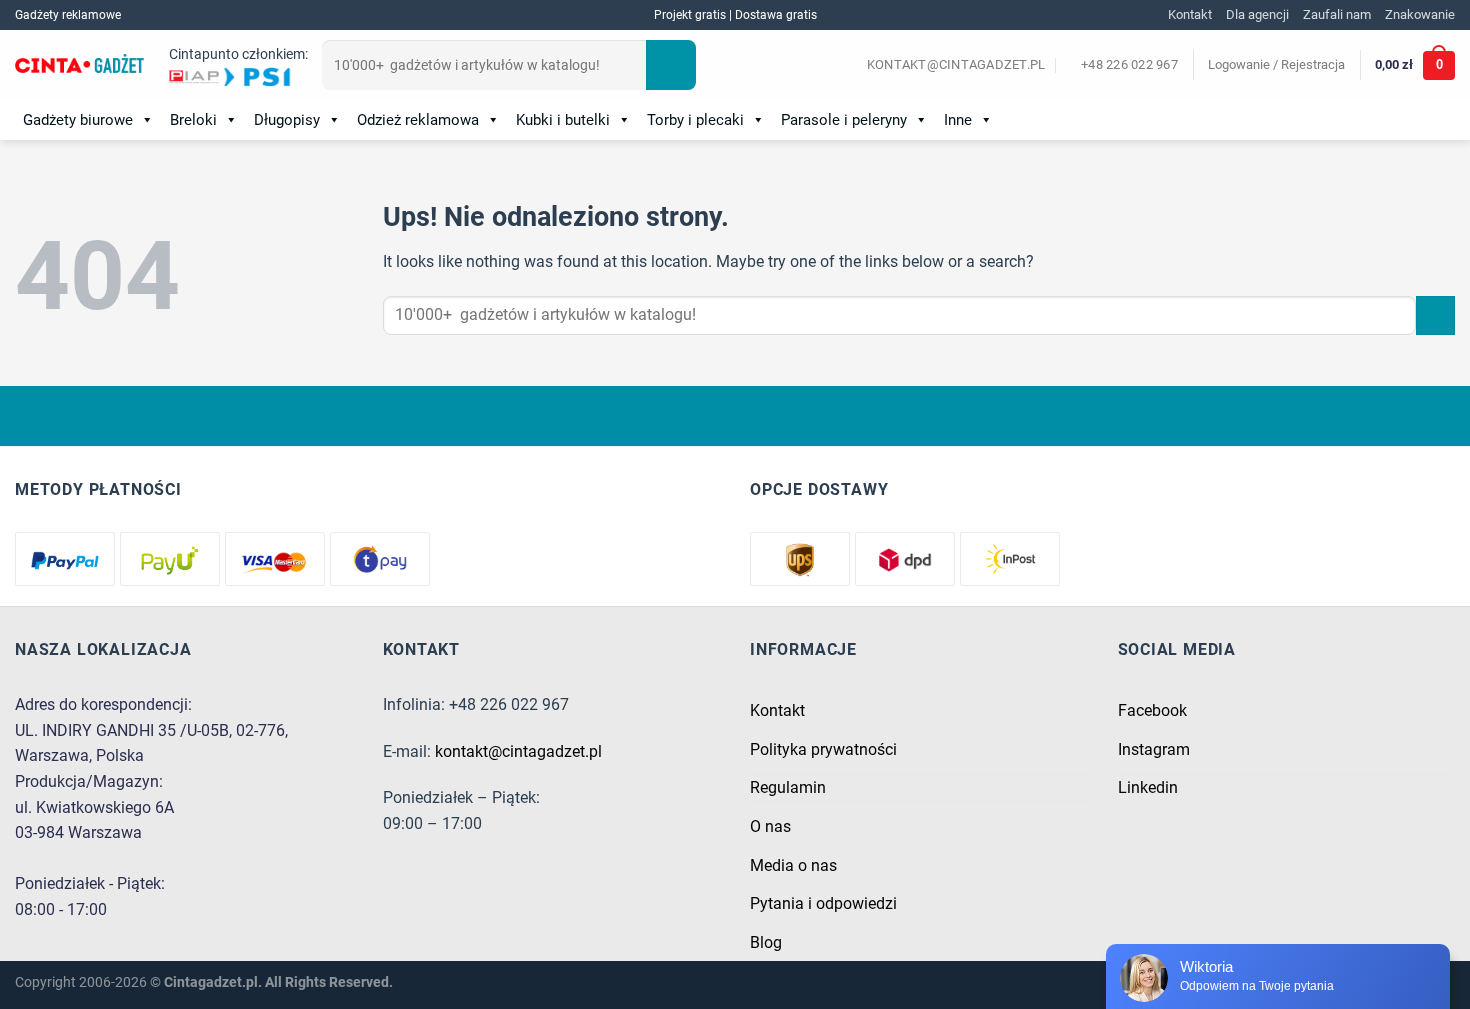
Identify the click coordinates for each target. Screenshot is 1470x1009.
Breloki (193, 120)
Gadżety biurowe (78, 120)
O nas (770, 826)
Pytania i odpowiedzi (823, 903)
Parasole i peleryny (844, 120)
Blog (766, 942)
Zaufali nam (1337, 14)
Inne (958, 120)
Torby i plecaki (695, 120)
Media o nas (793, 865)
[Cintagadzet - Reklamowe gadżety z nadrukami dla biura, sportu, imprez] (79, 66)
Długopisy (287, 120)
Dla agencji (1257, 14)
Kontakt (1190, 14)
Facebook (1152, 710)
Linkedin (1148, 787)
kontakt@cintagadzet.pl (518, 751)
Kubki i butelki (563, 120)
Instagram (1154, 749)
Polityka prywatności (823, 749)
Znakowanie (1420, 14)
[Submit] (671, 65)
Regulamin (788, 787)
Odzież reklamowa (418, 120)
